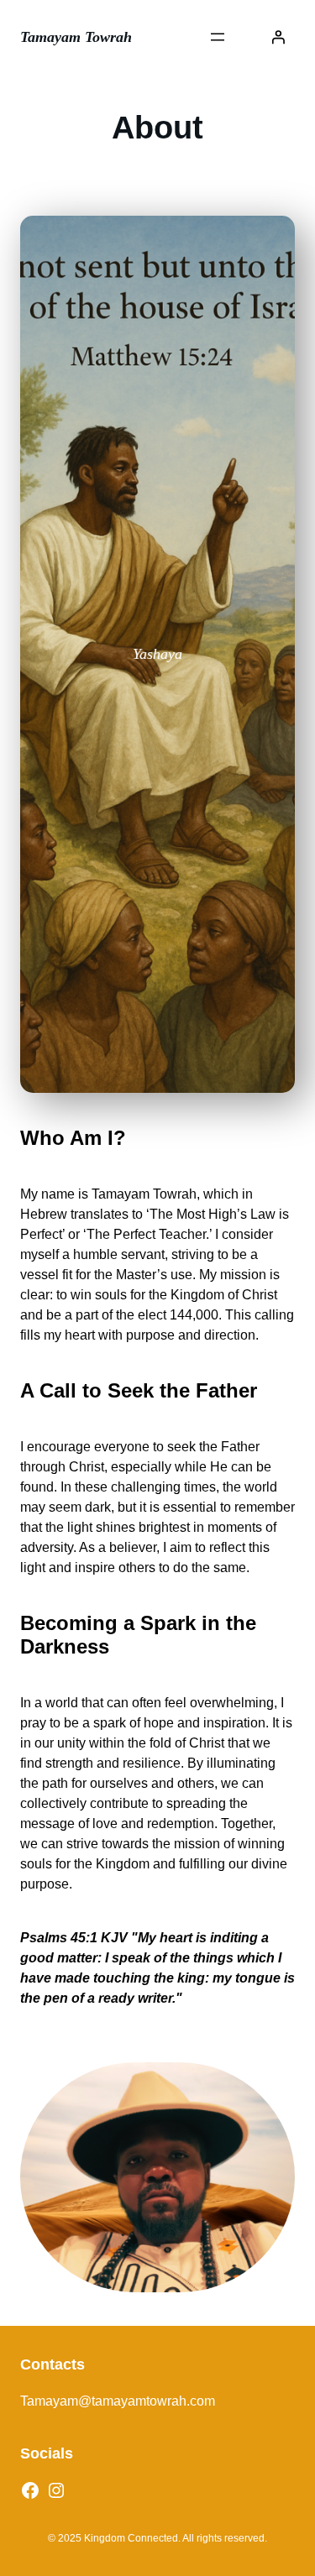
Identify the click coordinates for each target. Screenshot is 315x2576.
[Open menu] (218, 37)
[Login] (278, 37)
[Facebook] (30, 2490)
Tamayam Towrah (76, 37)
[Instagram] (56, 2490)
